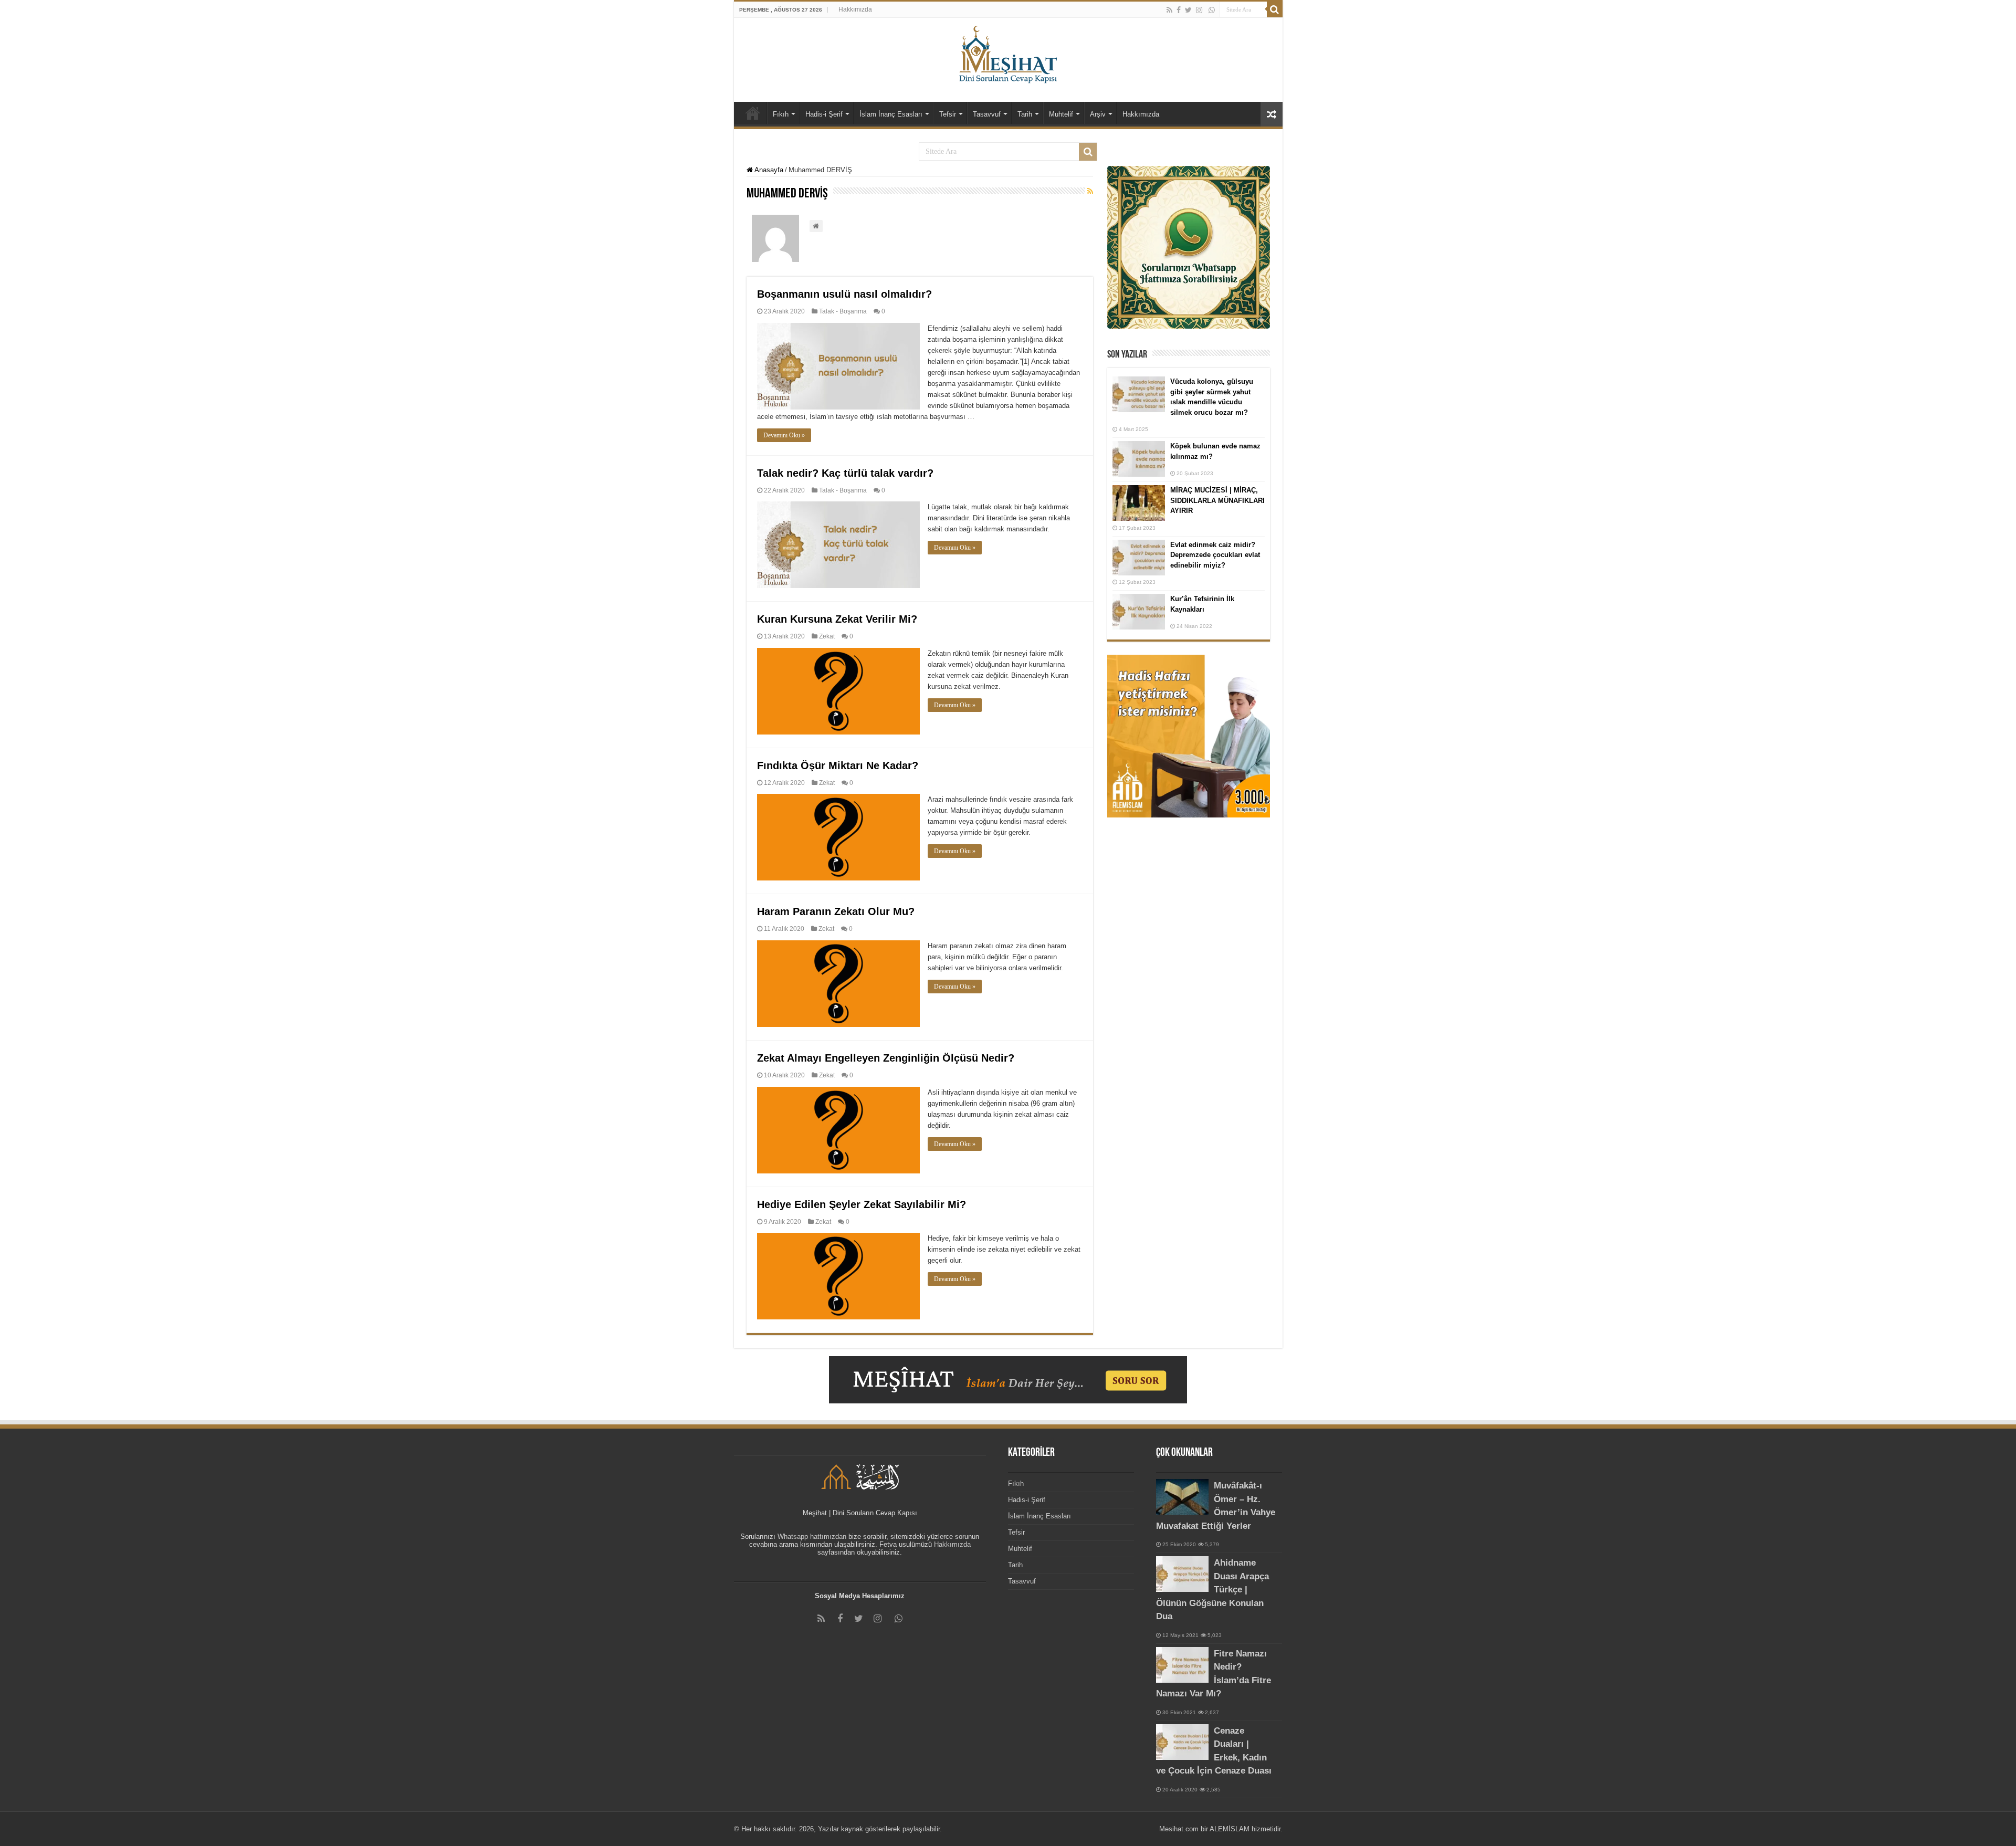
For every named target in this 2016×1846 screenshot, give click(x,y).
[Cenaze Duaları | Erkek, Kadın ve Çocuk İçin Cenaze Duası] (1182, 1742)
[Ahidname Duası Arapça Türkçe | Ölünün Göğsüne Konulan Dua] (1182, 1574)
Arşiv (1098, 114)
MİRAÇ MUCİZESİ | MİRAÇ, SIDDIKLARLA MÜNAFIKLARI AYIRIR (1217, 500)
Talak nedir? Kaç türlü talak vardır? (845, 473)
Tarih (1025, 114)
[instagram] (1199, 10)
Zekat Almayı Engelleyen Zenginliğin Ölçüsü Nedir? (886, 1058)
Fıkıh (781, 114)
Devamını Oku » (784, 435)
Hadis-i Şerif (824, 114)
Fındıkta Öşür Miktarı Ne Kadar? (838, 765)
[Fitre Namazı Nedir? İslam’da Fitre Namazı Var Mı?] (1182, 1665)
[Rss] (1169, 10)
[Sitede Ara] (1275, 9)
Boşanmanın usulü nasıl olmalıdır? (844, 294)
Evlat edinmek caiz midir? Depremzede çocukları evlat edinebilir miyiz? (1215, 555)
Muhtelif (1061, 114)
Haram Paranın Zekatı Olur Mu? (836, 911)
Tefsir (948, 114)
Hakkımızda (855, 9)
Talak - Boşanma (843, 311)
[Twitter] (1188, 10)
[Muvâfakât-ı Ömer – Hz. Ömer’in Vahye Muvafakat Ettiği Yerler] (1182, 1497)
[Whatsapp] (1212, 10)
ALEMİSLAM (1230, 1829)
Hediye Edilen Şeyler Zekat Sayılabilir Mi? (862, 1204)
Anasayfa (768, 170)
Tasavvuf (987, 114)
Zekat (827, 636)
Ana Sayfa (753, 113)
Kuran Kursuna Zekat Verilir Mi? (837, 619)
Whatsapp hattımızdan (812, 1536)
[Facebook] (1179, 10)
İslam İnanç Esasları (891, 114)
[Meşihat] (1008, 53)
